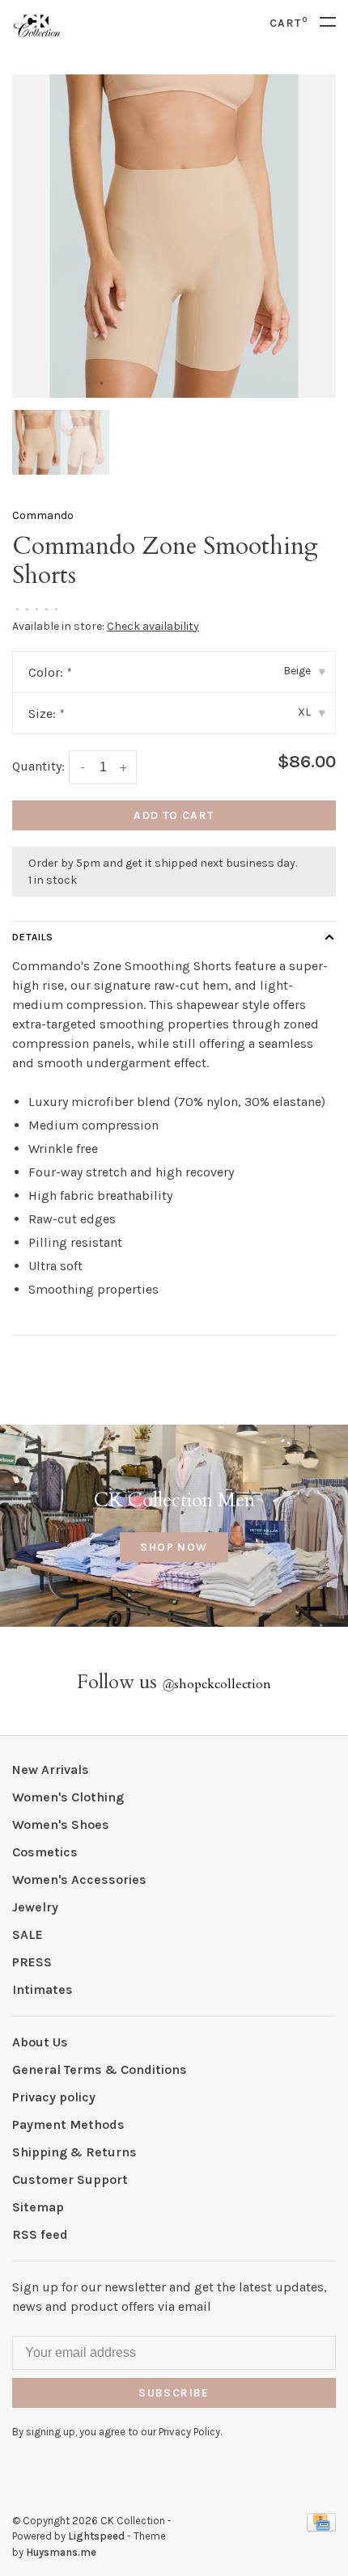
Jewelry (35, 1907)
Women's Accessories (79, 1879)
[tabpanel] (174, 236)
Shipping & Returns (74, 2152)
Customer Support (70, 2179)
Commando (43, 515)
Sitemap (38, 2207)
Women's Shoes (61, 1824)
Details (33, 937)
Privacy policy (54, 2097)
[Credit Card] (321, 2527)
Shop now (174, 1547)
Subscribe (174, 2393)
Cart (289, 23)
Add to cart (174, 815)
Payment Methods (68, 2124)
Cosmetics (45, 1852)
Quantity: (38, 766)
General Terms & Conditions (100, 2069)
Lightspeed (96, 2536)
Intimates (42, 1989)
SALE (28, 1934)
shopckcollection (216, 1684)
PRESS (32, 1962)
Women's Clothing (68, 1797)
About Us (40, 2042)
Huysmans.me (61, 2552)
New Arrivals (51, 1769)
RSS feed (40, 2234)
